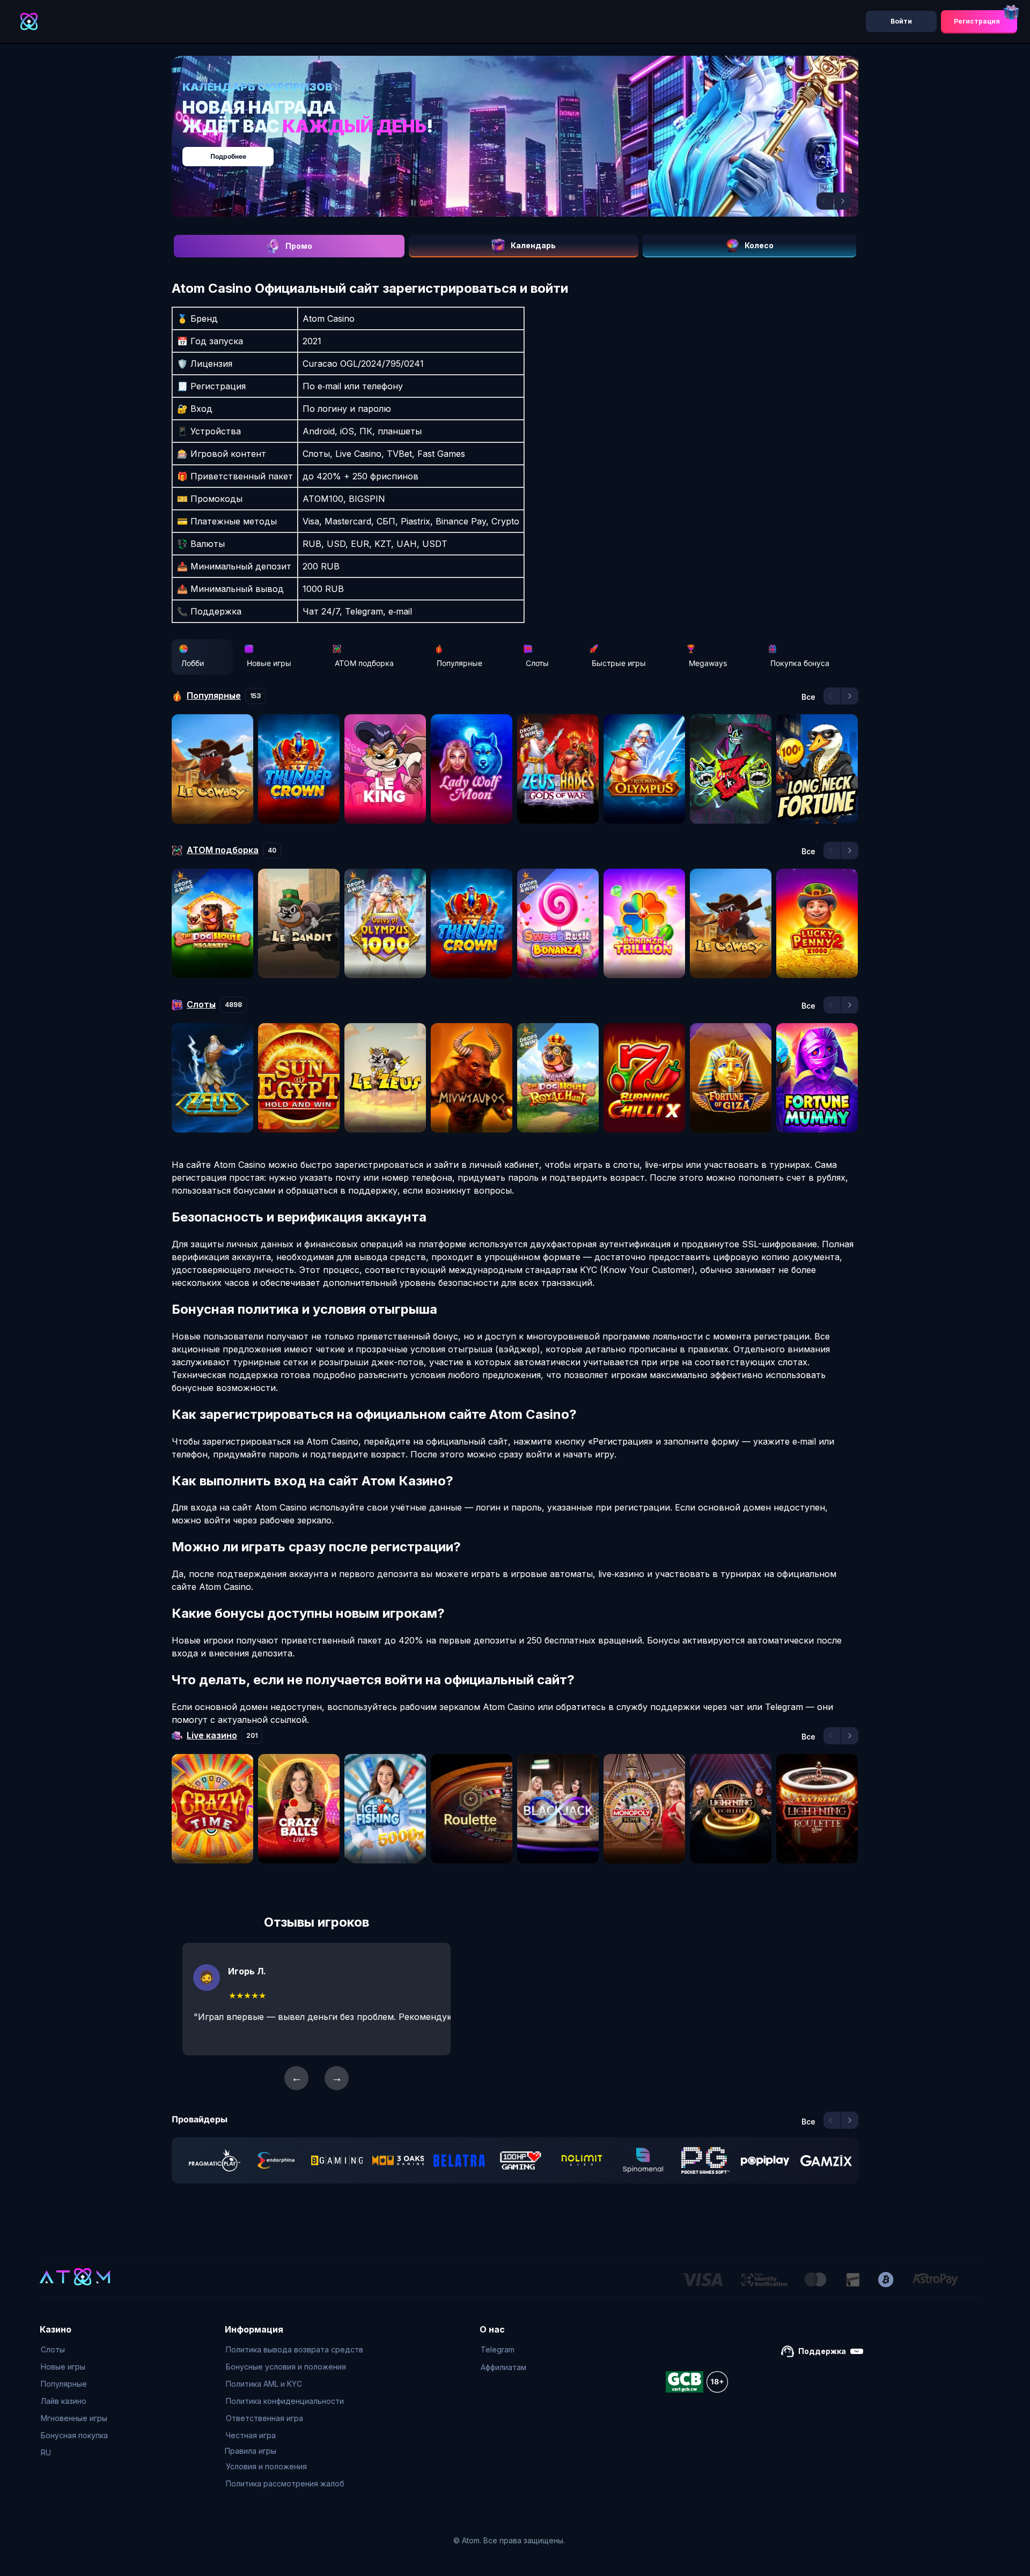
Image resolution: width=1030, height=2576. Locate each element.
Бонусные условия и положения (286, 2367)
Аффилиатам (503, 2367)
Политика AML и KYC (264, 2384)
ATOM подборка (364, 663)
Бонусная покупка (74, 2435)
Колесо (759, 245)
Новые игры (269, 663)
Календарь (533, 245)
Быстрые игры (619, 663)
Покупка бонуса (800, 663)
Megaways (708, 663)
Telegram (498, 2349)
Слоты (537, 663)
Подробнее (526, 151)
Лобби (193, 663)
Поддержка (822, 2351)
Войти (901, 21)
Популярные (459, 663)
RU (46, 2452)
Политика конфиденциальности (285, 2401)
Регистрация (977, 21)
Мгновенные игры (74, 2418)
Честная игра (251, 2435)
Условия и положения (266, 2466)
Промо (299, 246)
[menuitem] (74, 2350)
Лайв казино (64, 2401)
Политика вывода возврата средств (295, 2349)
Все (808, 697)
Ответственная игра (264, 2418)
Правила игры (251, 2451)
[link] (215, 2160)
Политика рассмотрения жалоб (285, 2484)
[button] (825, 201)
